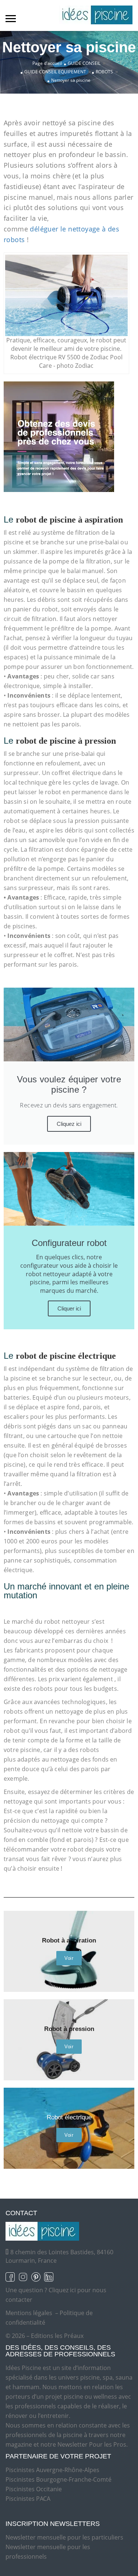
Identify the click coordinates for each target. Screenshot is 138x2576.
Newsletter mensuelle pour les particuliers (64, 2537)
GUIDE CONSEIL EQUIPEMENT (55, 72)
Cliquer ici (69, 1308)
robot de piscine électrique (66, 1356)
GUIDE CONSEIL (84, 63)
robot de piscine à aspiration (69, 520)
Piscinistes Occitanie (34, 2489)
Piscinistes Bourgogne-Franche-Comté (59, 2479)
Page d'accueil (47, 63)
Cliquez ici (69, 1124)
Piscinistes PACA (28, 2499)
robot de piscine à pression (66, 741)
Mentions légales (29, 2313)
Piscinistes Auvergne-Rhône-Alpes (52, 2470)
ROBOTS (104, 72)
